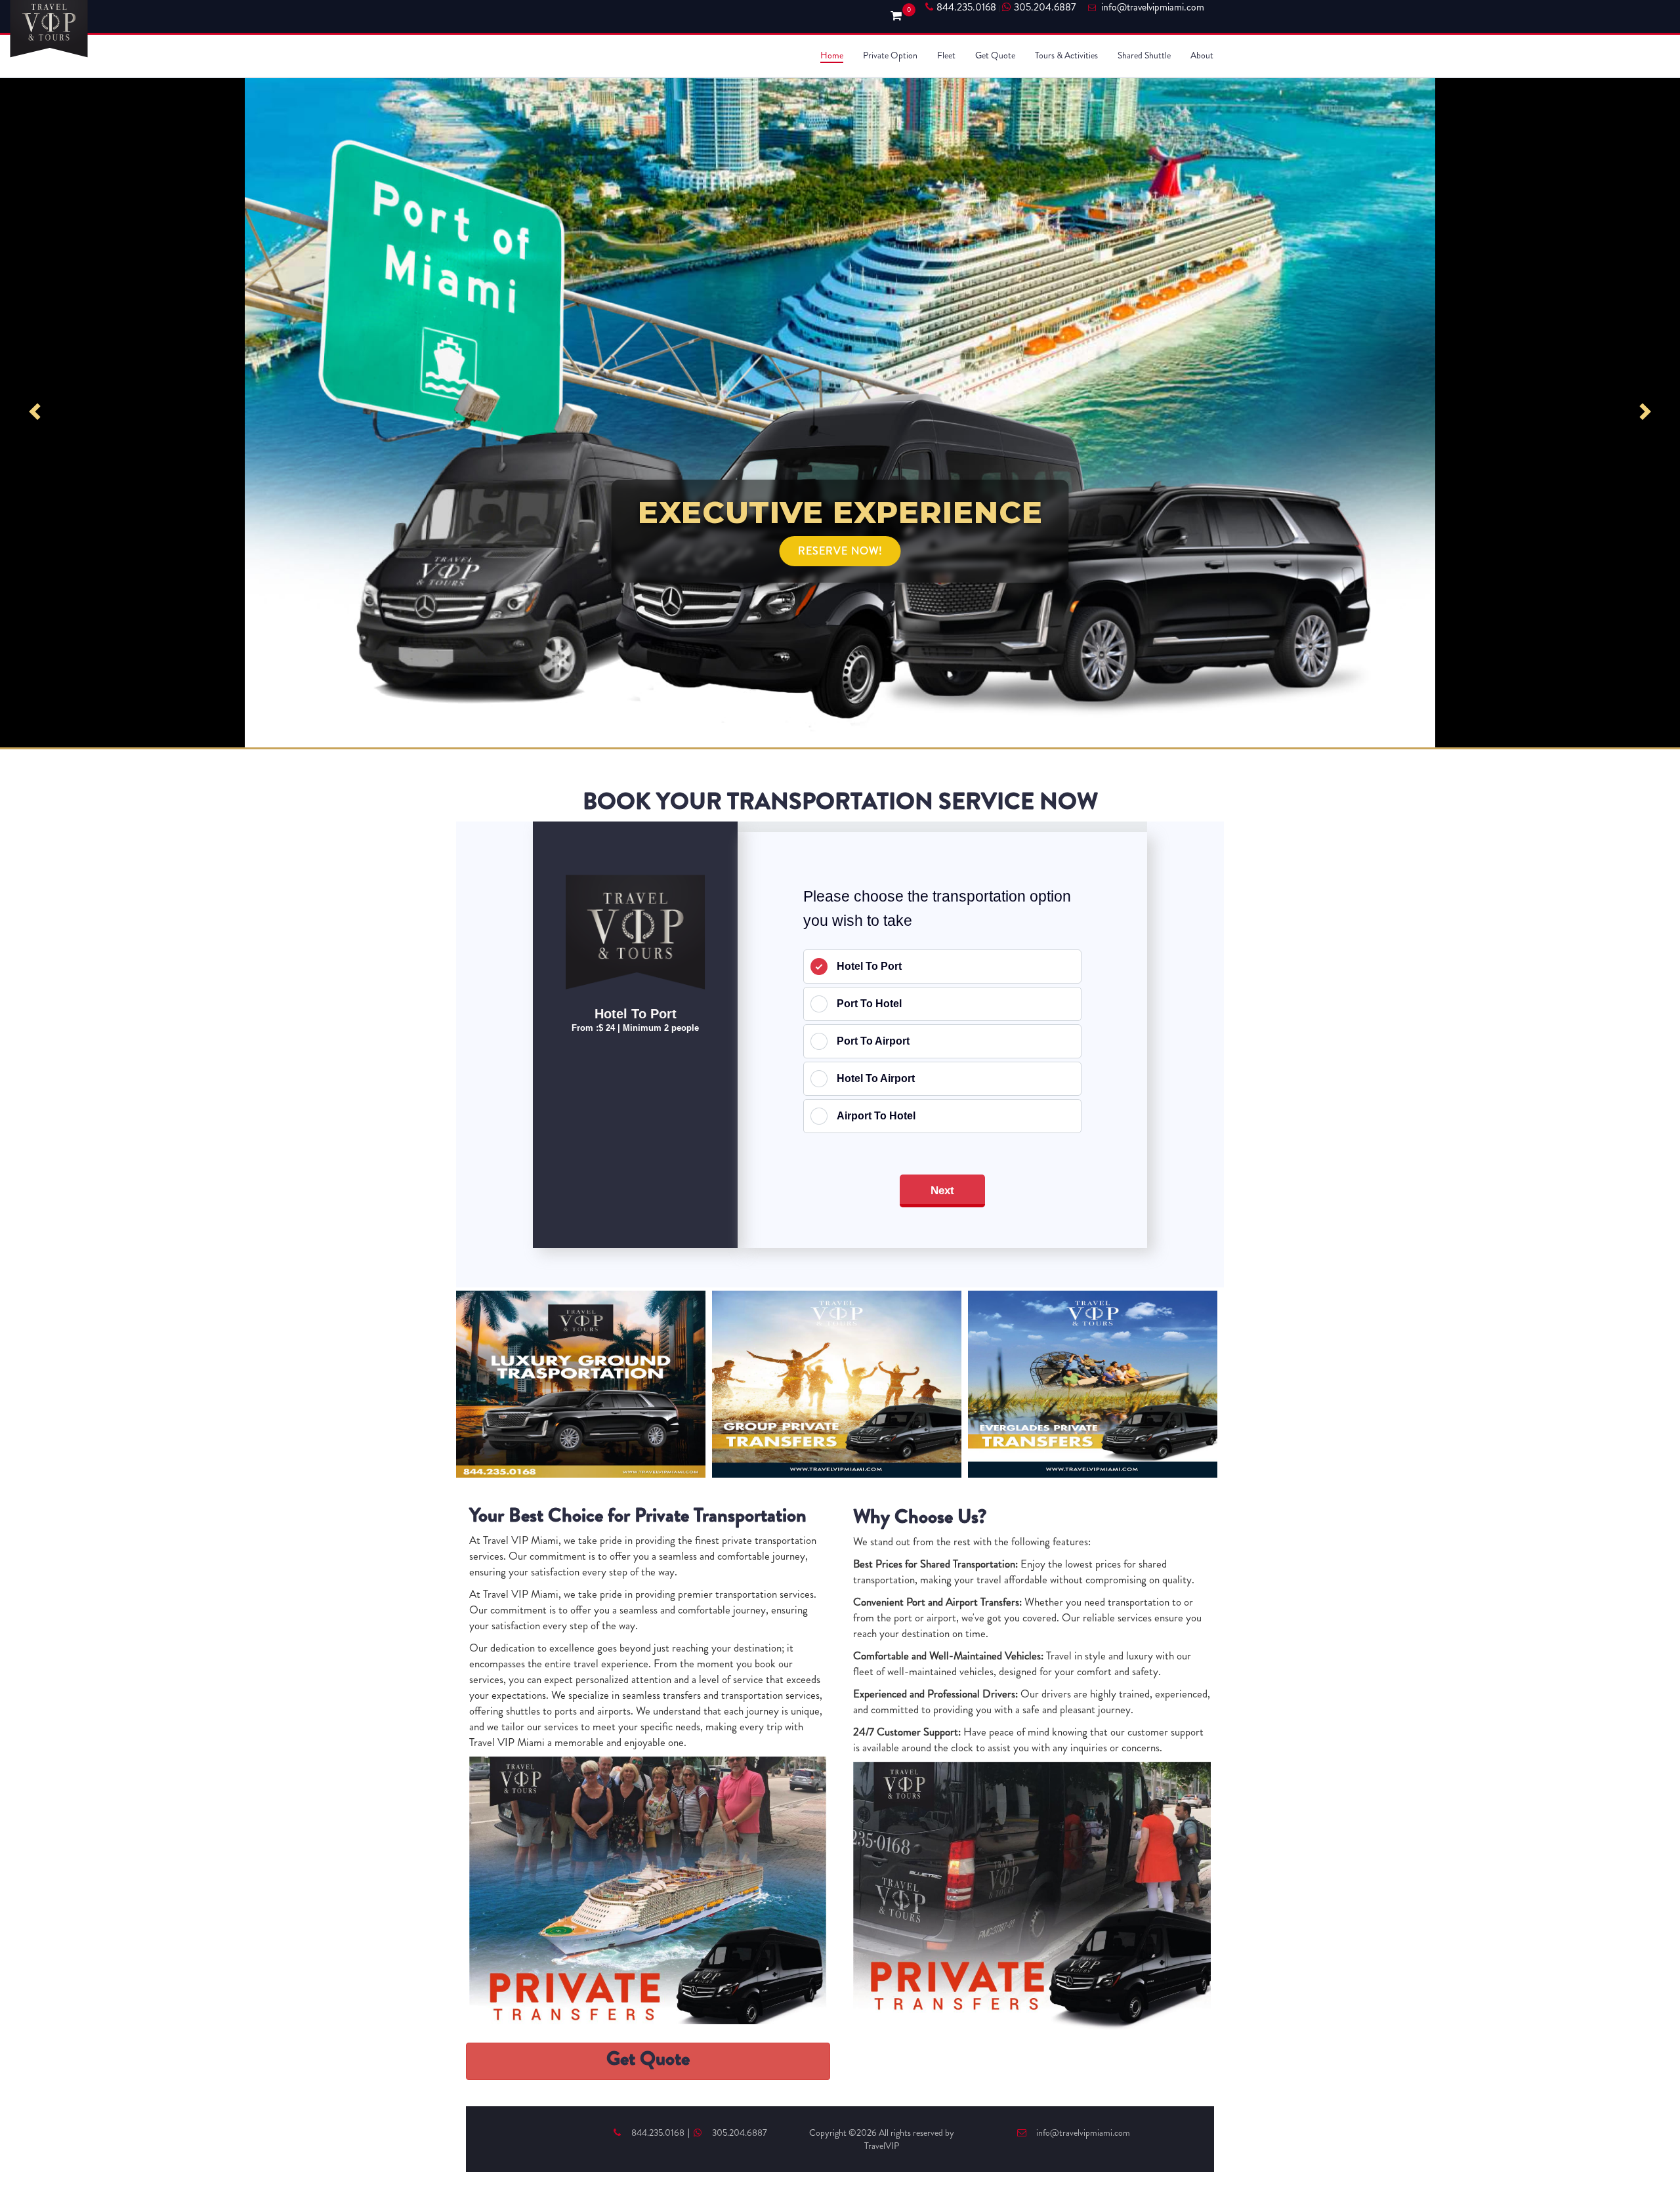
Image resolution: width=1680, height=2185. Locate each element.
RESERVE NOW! (840, 551)
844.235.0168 (966, 7)
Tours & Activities (1066, 55)
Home (832, 55)
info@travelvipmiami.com (1083, 2133)
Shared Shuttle (1144, 55)
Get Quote (995, 55)
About (1202, 55)
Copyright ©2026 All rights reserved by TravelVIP (882, 2139)
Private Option (890, 55)
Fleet (946, 55)
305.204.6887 (1045, 7)
